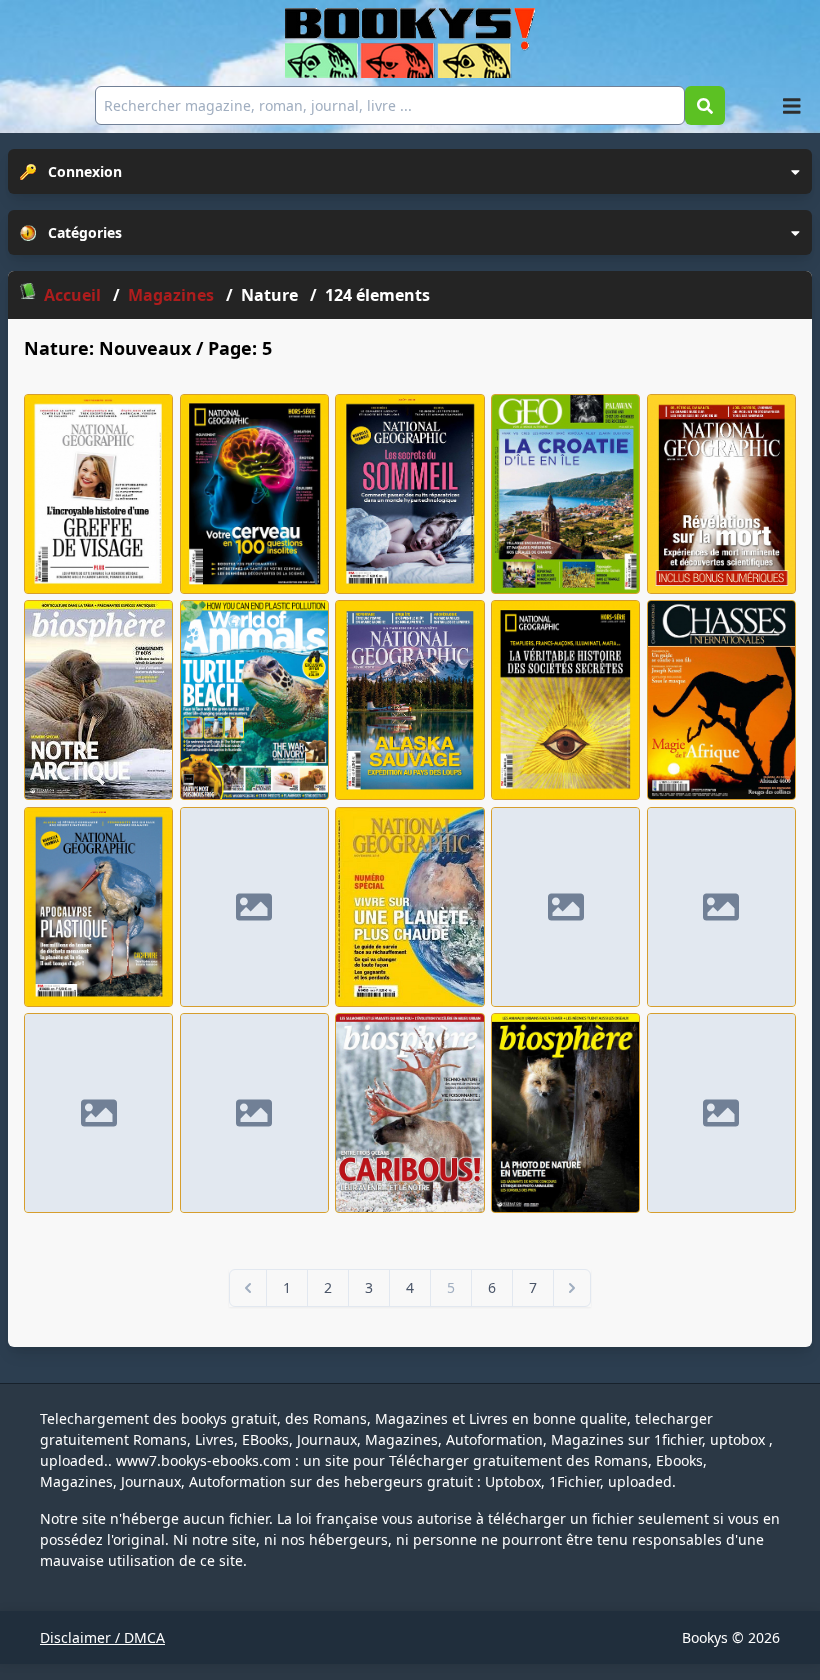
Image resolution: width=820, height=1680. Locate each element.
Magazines (173, 295)
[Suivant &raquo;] (572, 1288)
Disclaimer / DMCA (102, 1637)
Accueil (72, 295)
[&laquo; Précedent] (248, 1288)
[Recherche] (705, 105)
